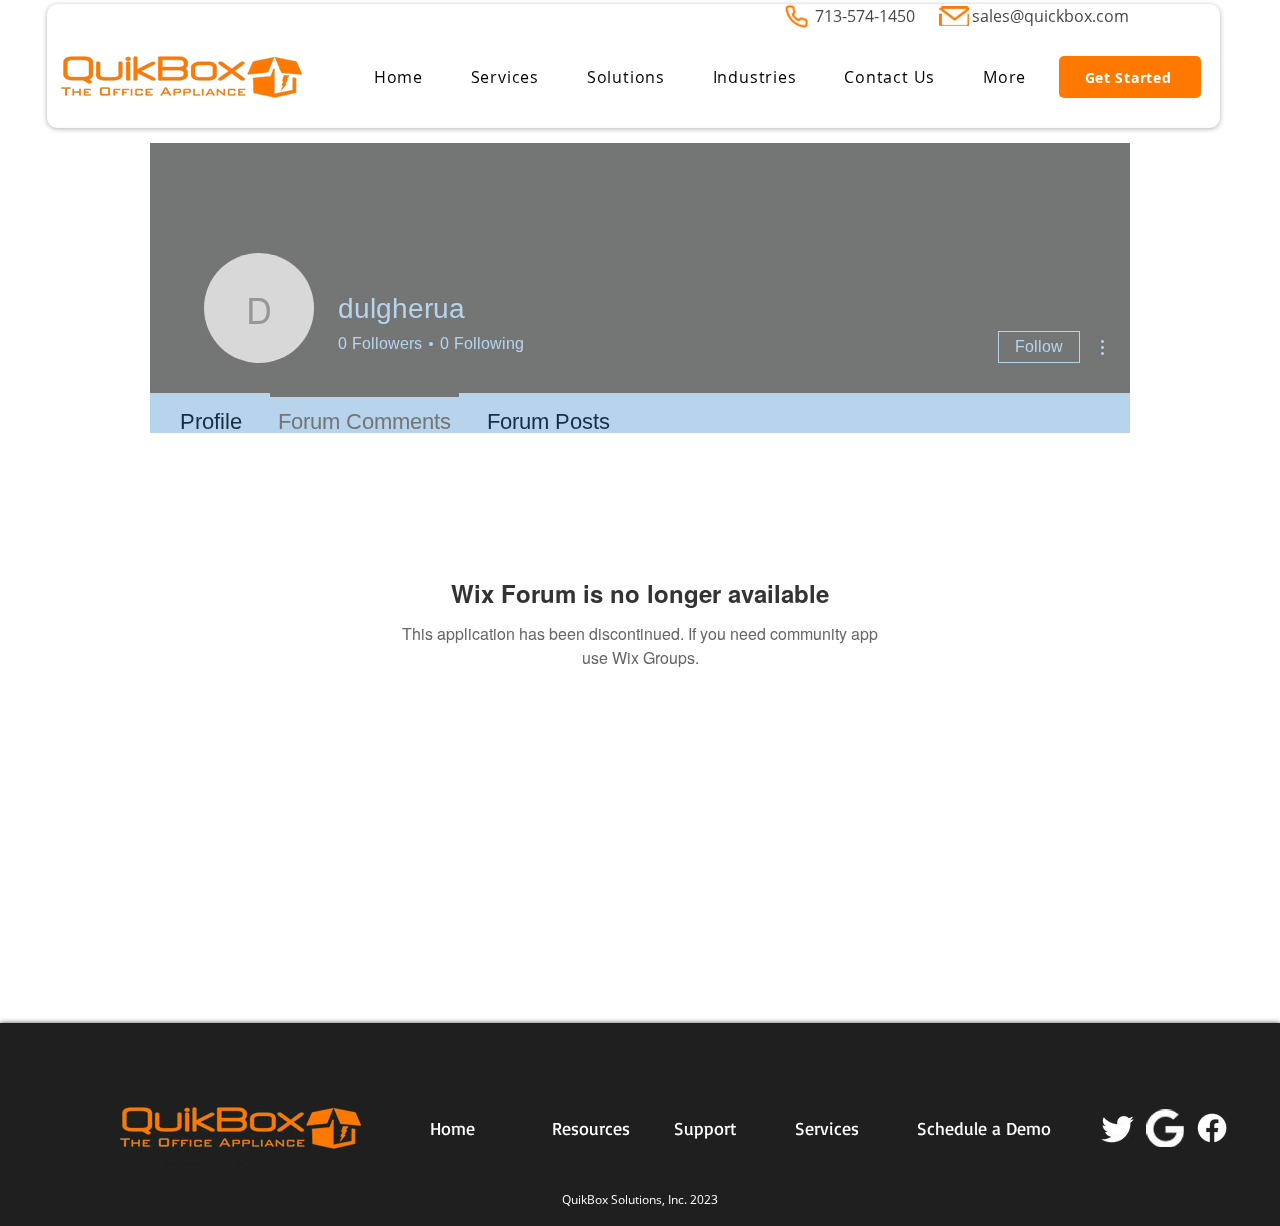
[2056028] (1165, 1128)
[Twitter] (1118, 1128)
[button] (505, 77)
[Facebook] (1212, 1128)
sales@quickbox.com (1050, 16)
